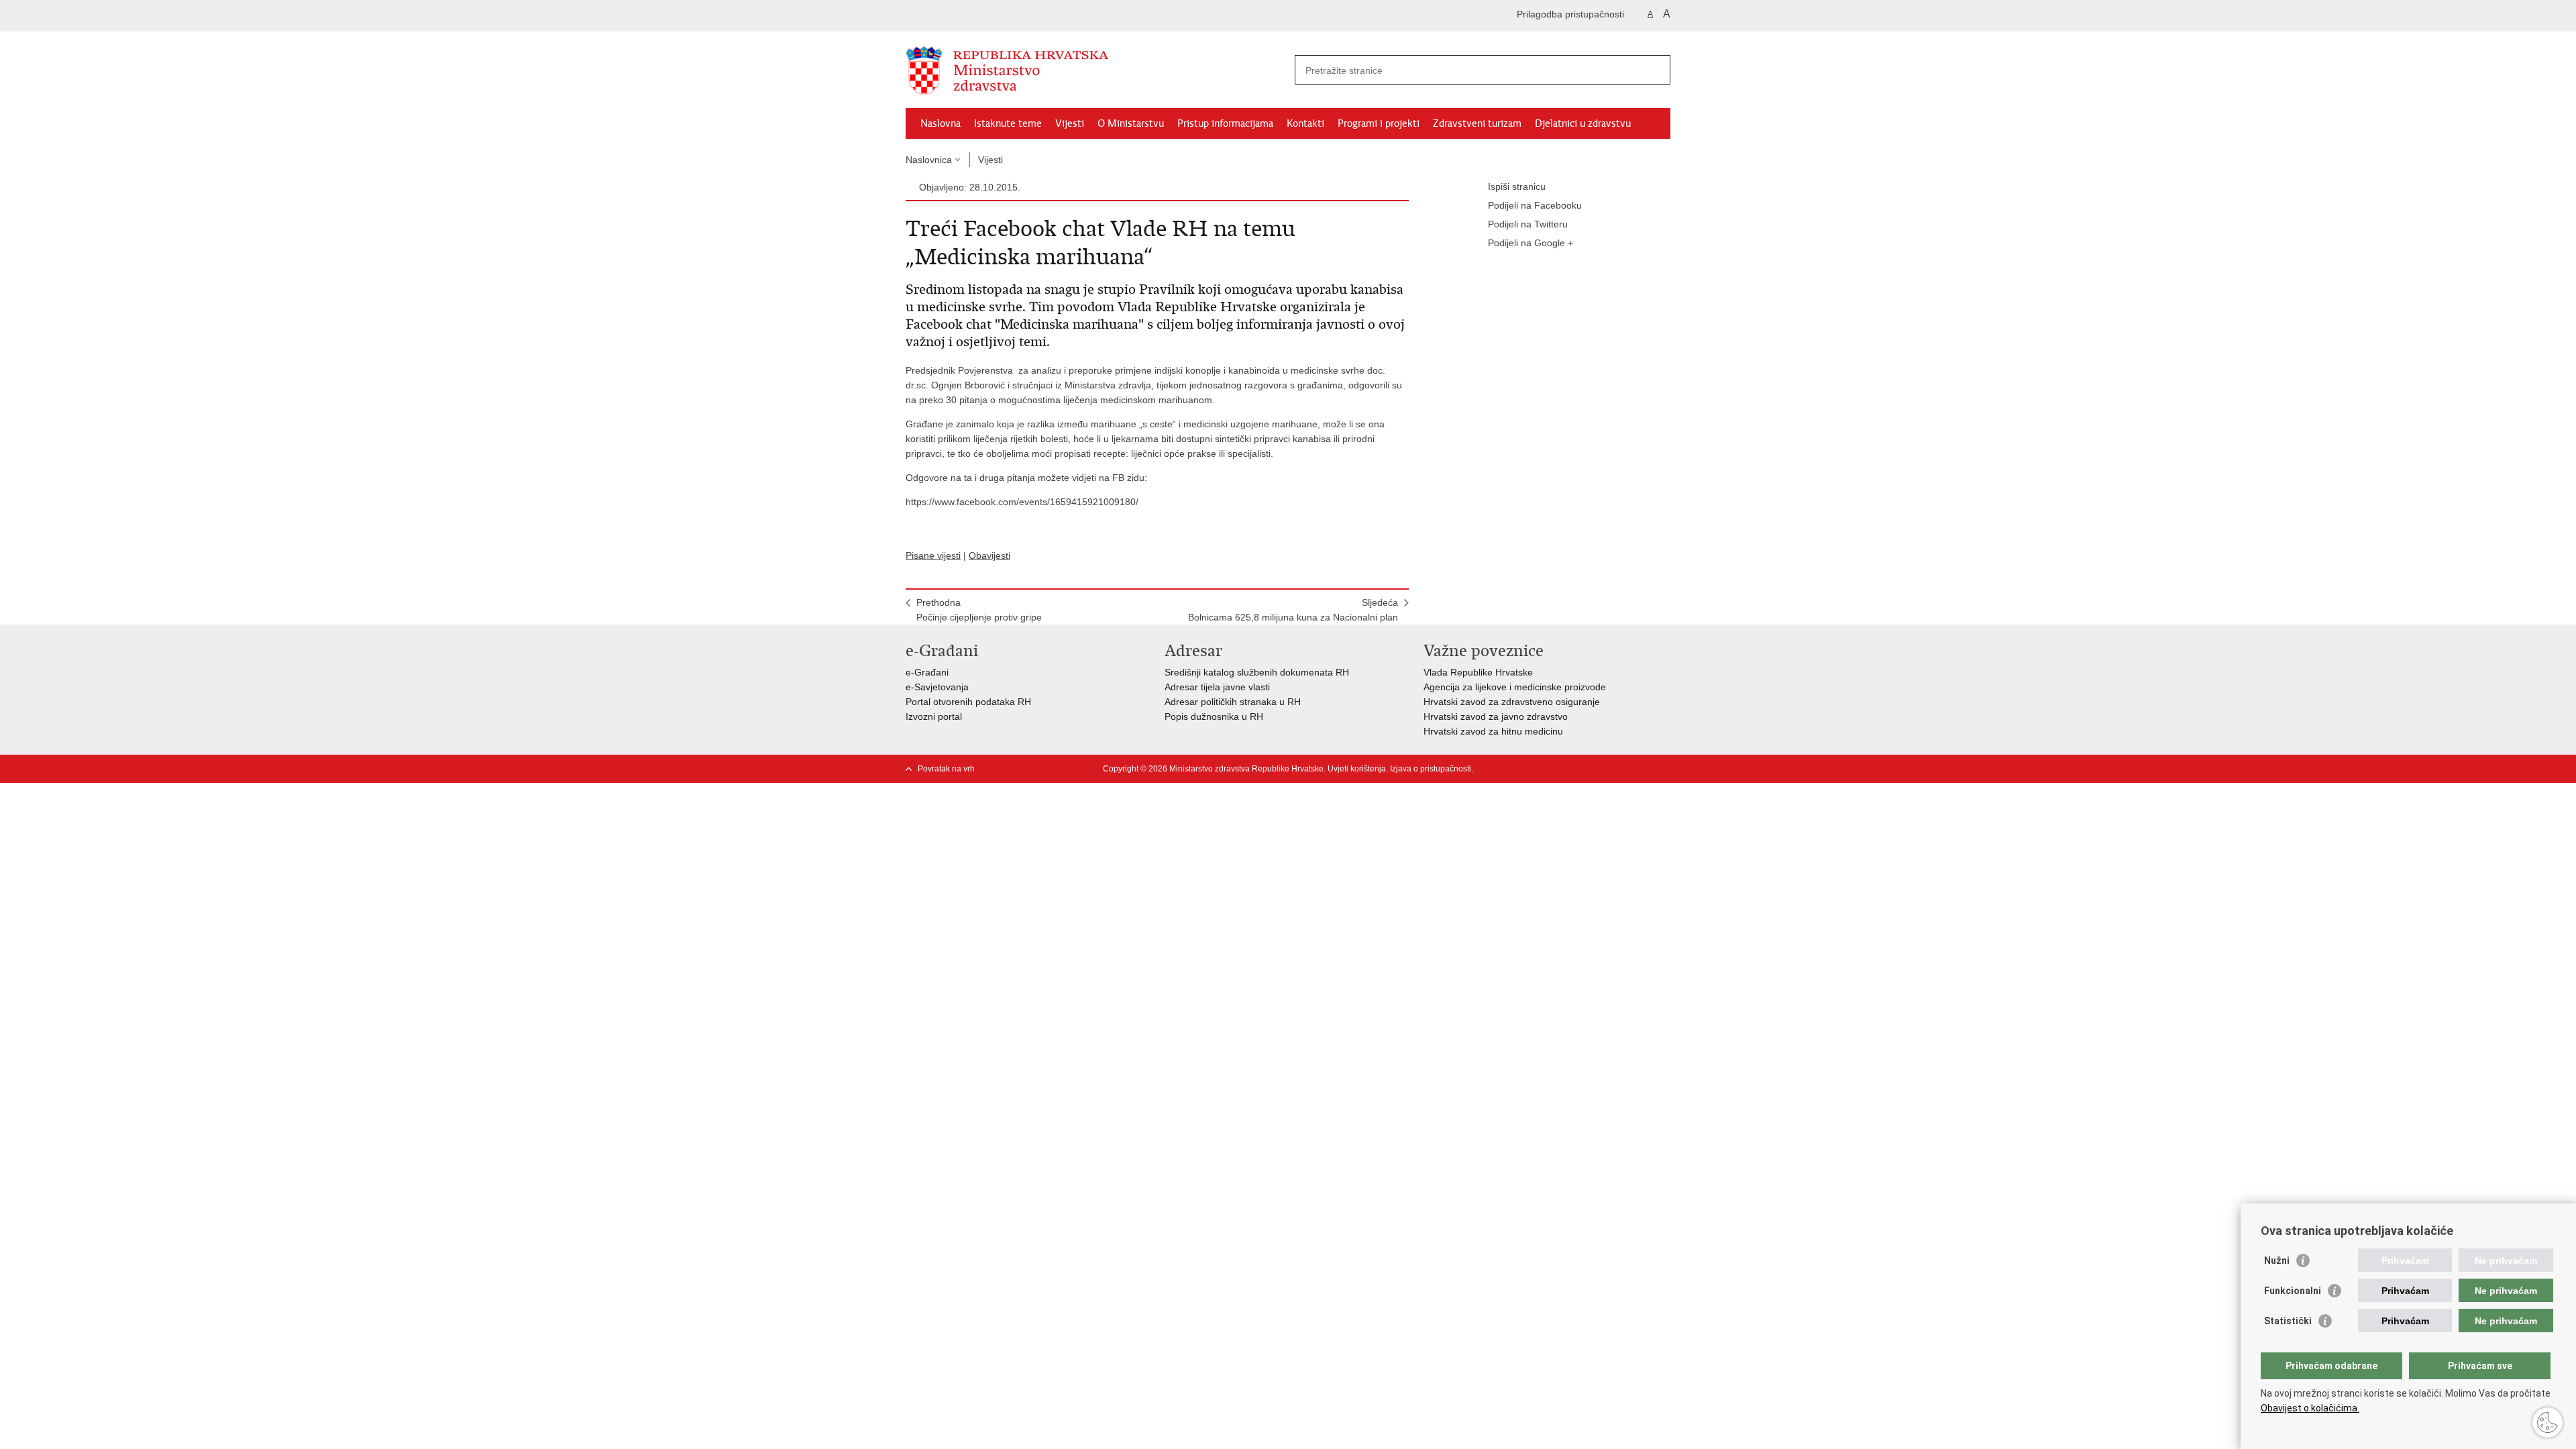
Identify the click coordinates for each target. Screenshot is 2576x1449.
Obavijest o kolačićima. (2310, 1408)
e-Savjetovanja (937, 687)
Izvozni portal (934, 716)
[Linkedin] (1664, 769)
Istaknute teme (1008, 123)
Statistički (2288, 1321)
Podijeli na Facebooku (1535, 205)
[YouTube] (1578, 769)
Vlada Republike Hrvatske (1478, 672)
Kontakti (1305, 123)
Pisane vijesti (933, 555)
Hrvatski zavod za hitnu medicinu (1493, 731)
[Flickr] (1600, 769)
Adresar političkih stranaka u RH (1233, 702)
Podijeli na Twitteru (1528, 224)
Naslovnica (929, 160)
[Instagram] (1643, 769)
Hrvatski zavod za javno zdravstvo (1496, 716)
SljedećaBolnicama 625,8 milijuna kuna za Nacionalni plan (1293, 610)
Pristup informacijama (1225, 123)
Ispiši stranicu (1517, 186)
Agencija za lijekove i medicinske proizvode (1515, 687)
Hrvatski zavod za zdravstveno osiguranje (1512, 702)
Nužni (2277, 1260)
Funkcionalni (2293, 1291)
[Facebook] (1536, 769)
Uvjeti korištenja (1357, 769)
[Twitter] (1557, 769)
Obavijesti (989, 555)
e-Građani (927, 672)
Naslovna (941, 123)
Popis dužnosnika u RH (1214, 716)
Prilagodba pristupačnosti (1570, 14)
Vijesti (1070, 123)
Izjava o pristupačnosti (1431, 769)
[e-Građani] (963, 16)
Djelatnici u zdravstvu (1583, 123)
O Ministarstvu (1131, 123)
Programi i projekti (1379, 123)
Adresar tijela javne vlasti (1217, 687)
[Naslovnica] (1097, 70)
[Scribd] (1621, 769)
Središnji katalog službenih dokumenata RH (1257, 672)
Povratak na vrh (946, 769)
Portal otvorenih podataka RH (968, 702)
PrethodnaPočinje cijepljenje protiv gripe (979, 610)
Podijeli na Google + (1531, 243)
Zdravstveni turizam (1477, 123)
